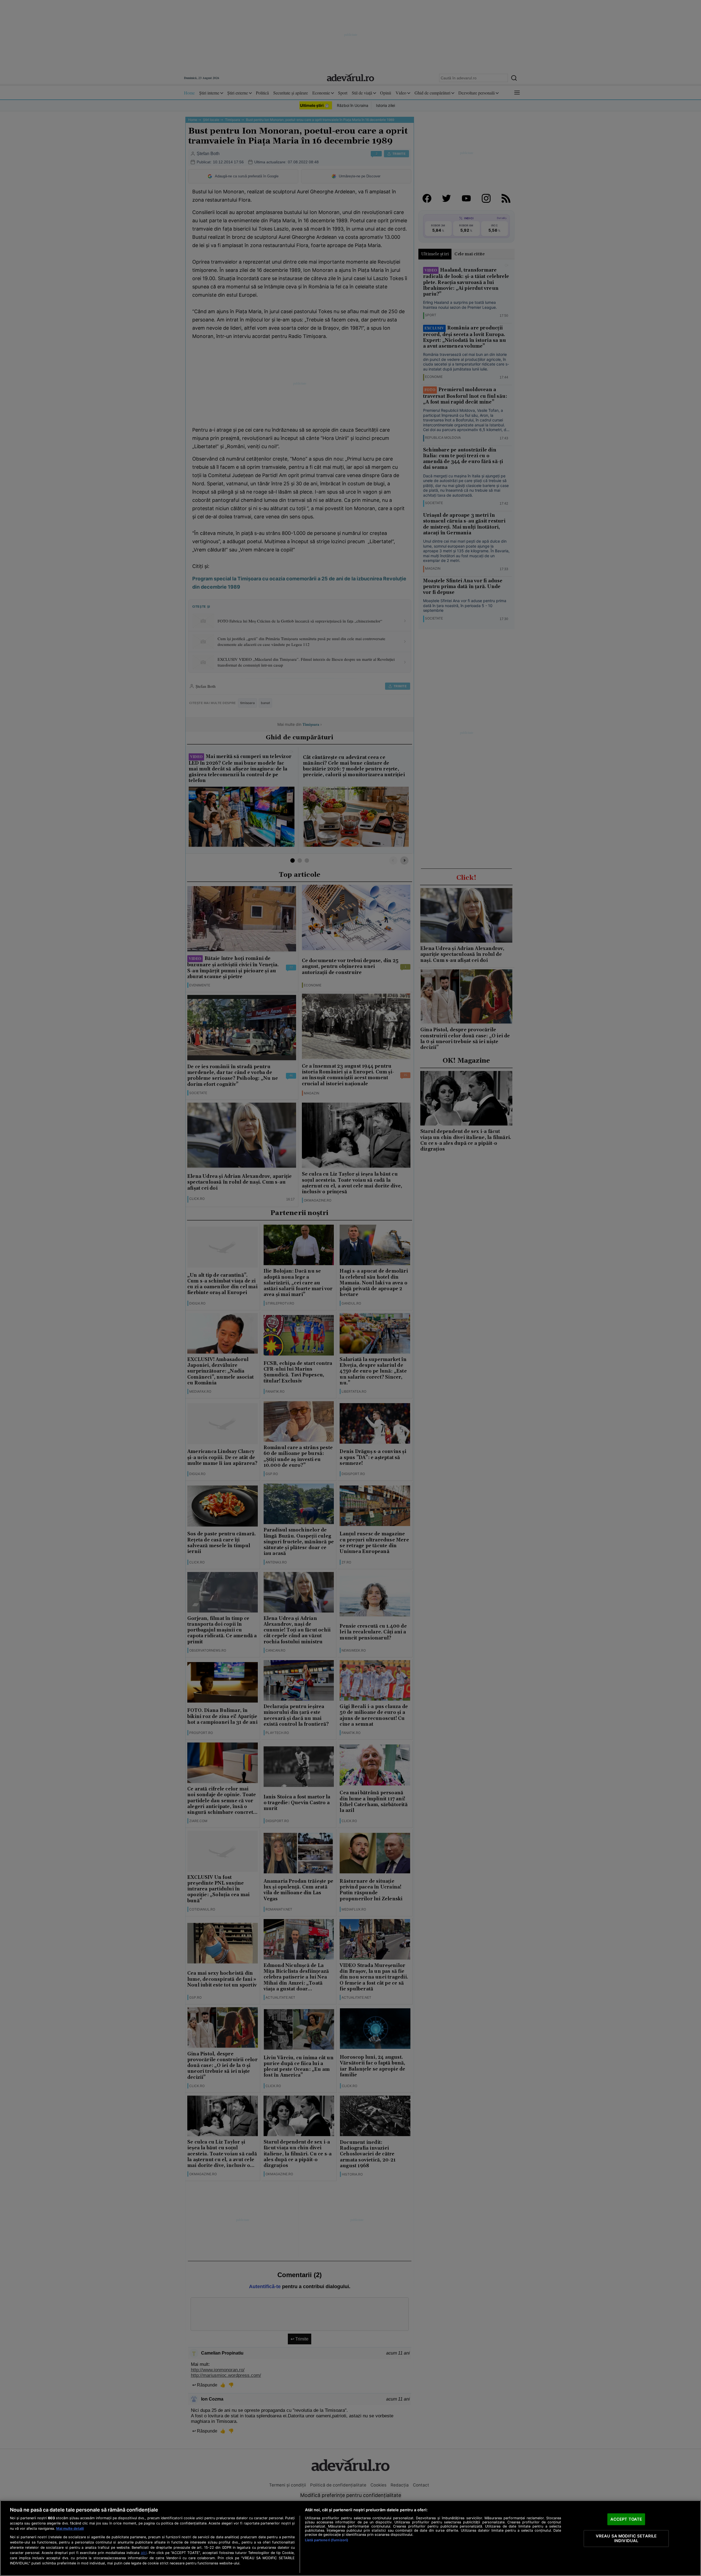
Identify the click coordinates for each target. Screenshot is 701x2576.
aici (144, 2553)
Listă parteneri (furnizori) (327, 2540)
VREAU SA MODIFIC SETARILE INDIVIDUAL (626, 2538)
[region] (350, 2538)
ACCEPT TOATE (626, 2519)
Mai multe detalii (70, 2528)
